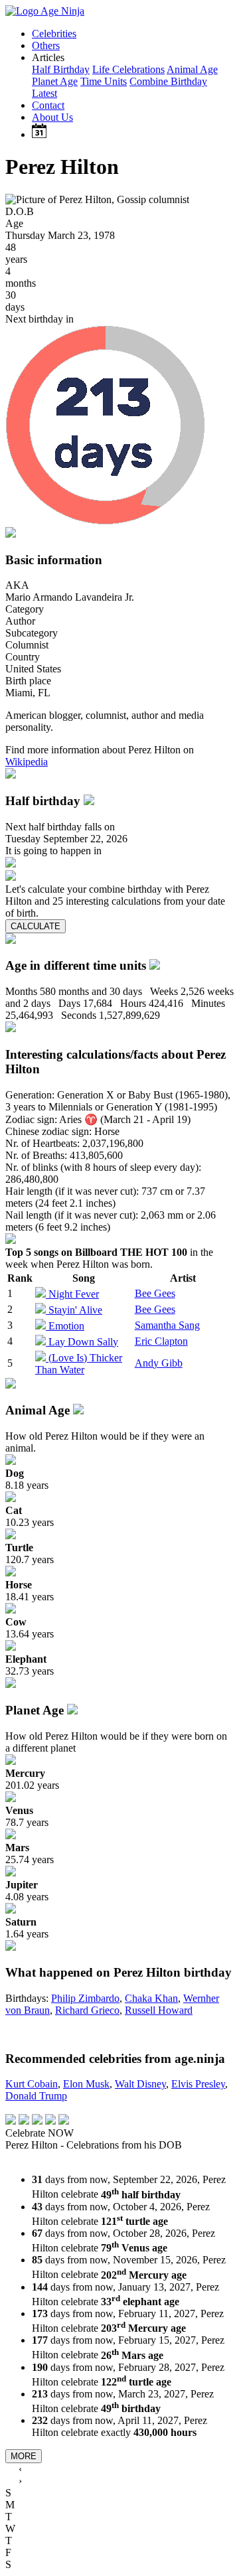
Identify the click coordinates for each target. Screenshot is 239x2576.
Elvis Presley (198, 2084)
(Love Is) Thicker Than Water (79, 1364)
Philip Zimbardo (85, 1998)
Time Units (104, 81)
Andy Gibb (159, 1363)
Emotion (66, 1326)
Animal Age (192, 69)
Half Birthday (61, 69)
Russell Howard (159, 2010)
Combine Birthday (168, 81)
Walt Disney (140, 2084)
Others (46, 45)
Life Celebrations (128, 69)
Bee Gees (155, 1293)
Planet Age (55, 81)
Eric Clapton (161, 1341)
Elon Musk (86, 2084)
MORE (24, 2456)
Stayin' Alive (75, 1310)
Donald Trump (36, 2096)
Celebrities (54, 34)
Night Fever (74, 1294)
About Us (52, 117)
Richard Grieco (87, 2010)
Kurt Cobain (32, 2084)
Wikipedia (27, 762)
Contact (48, 105)
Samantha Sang (167, 1325)
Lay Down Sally (83, 1342)
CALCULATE (36, 926)
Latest (44, 93)
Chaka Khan (151, 1998)
